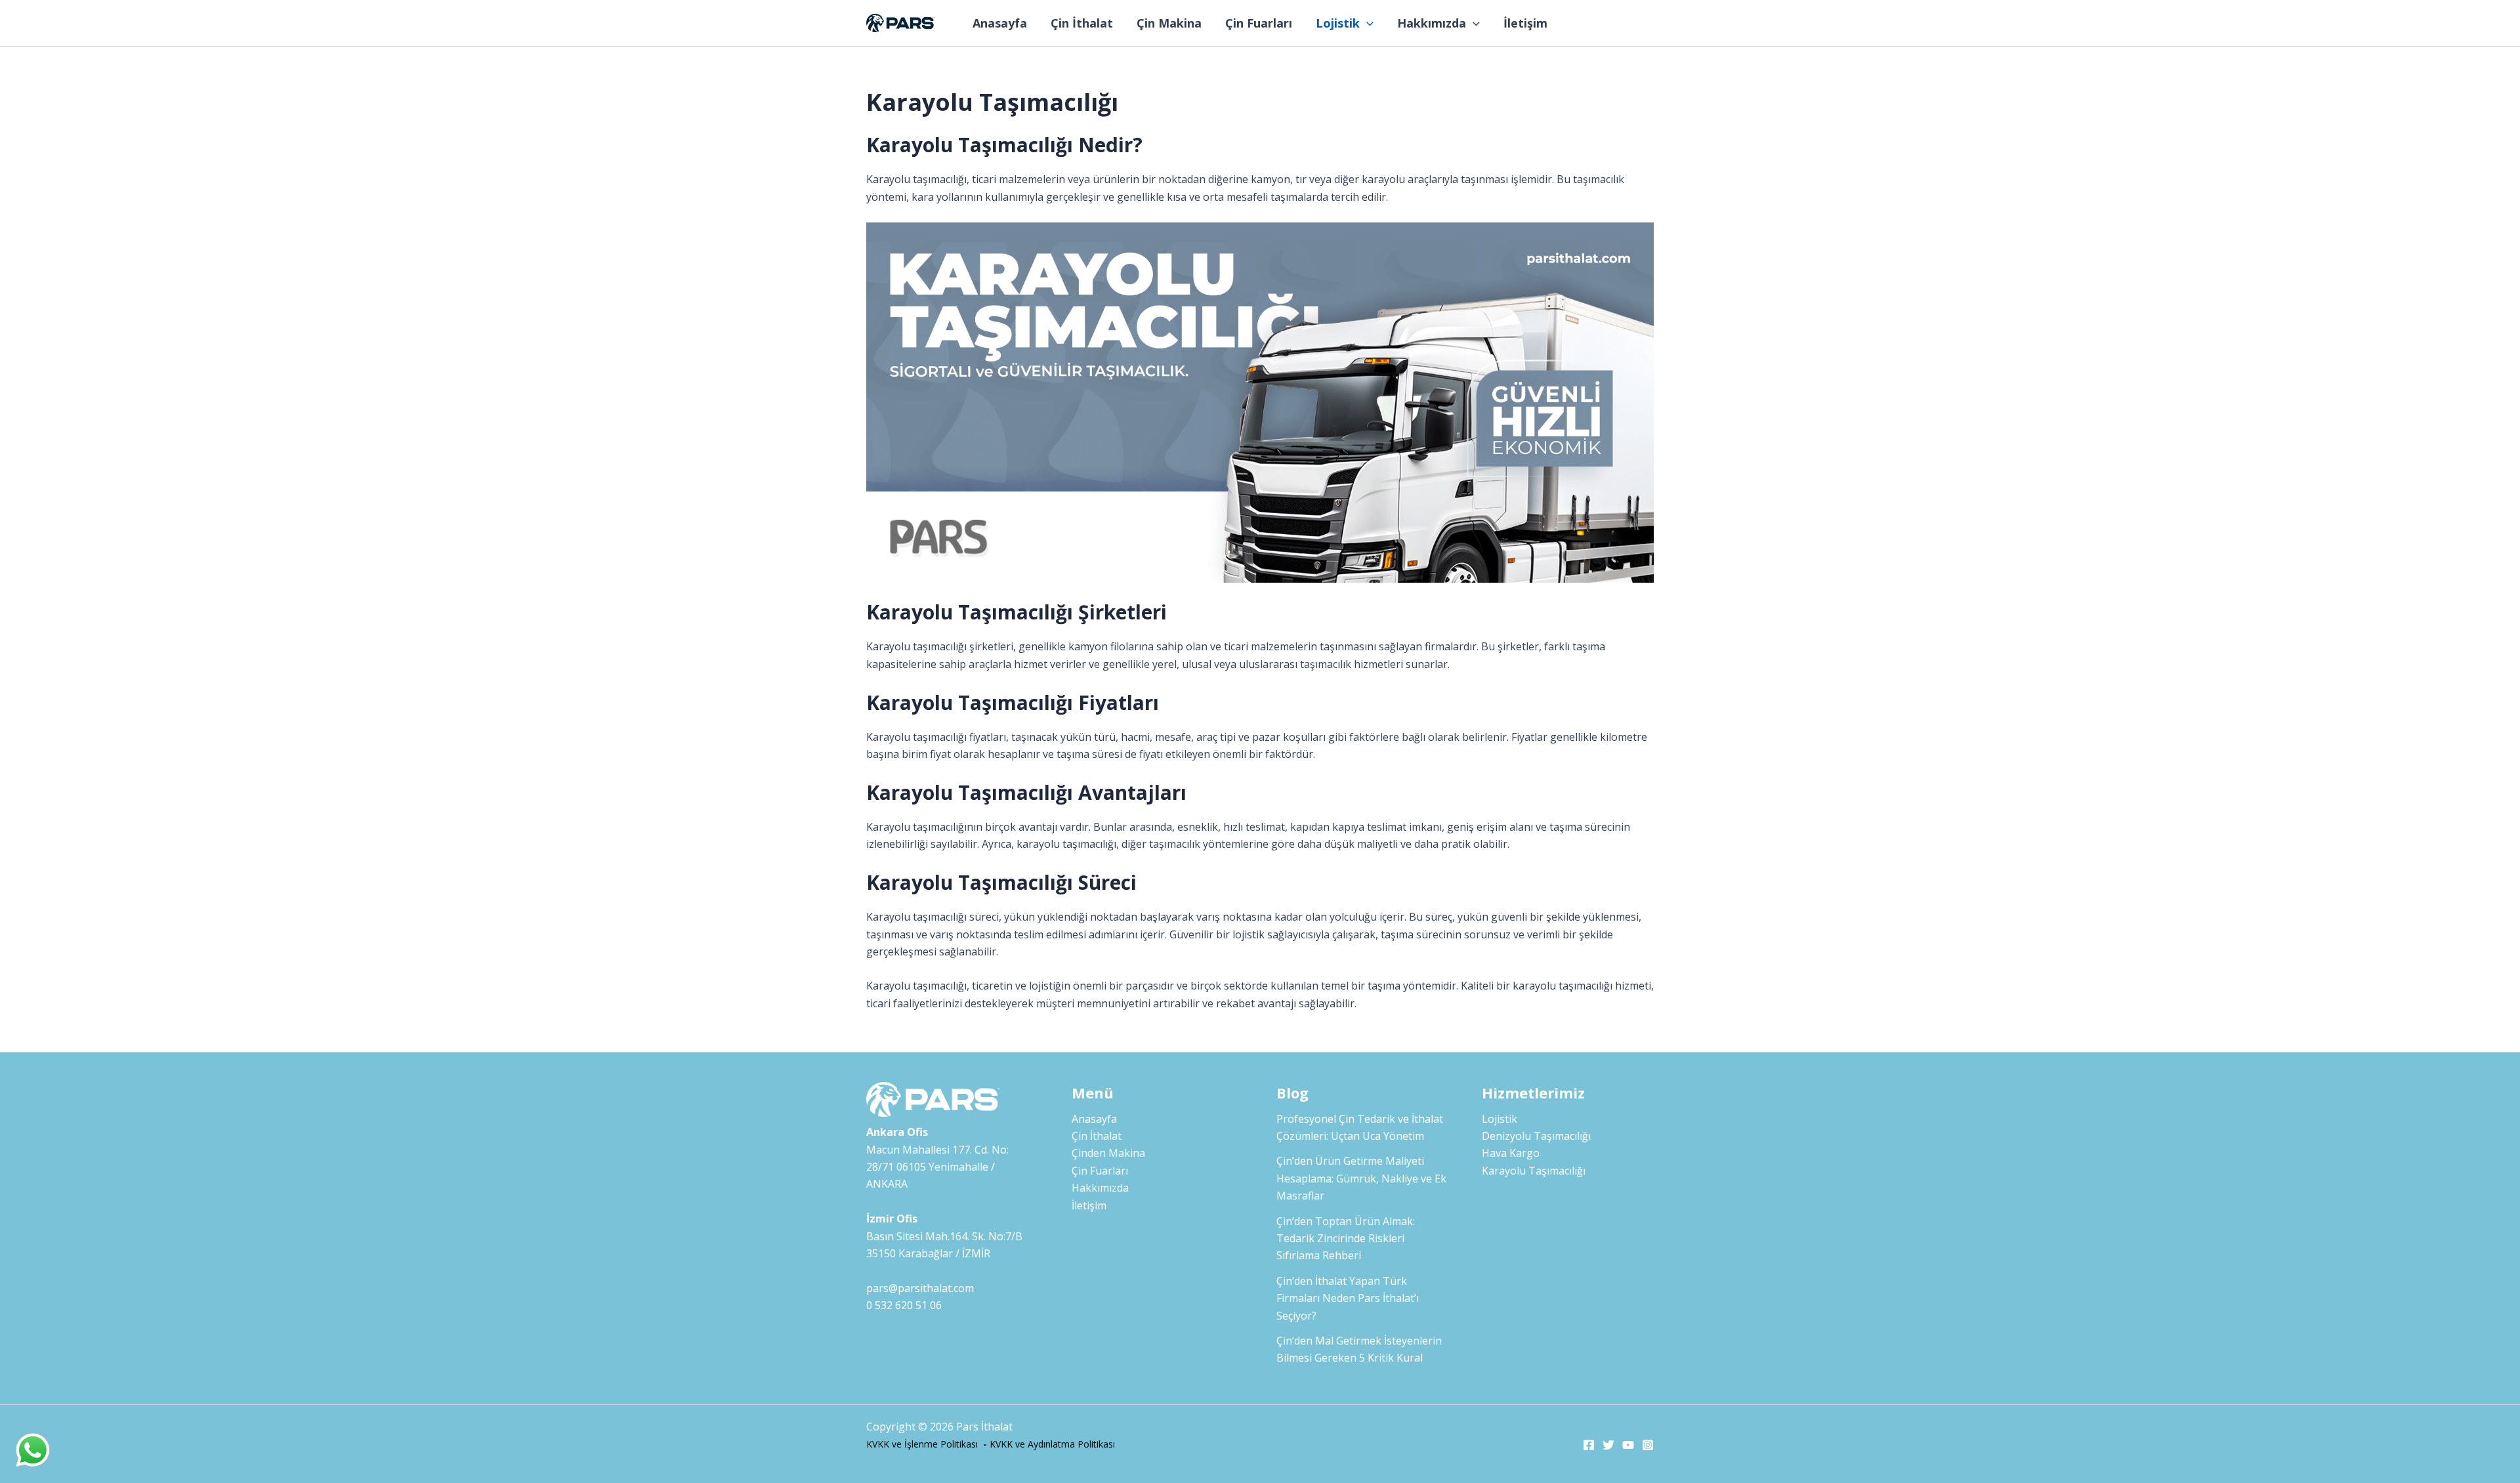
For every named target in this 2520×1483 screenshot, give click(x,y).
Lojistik (1338, 23)
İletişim (1525, 23)
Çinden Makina (1108, 1153)
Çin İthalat (1082, 23)
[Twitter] (1608, 1445)
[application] (1367, 23)
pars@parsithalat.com (920, 1288)
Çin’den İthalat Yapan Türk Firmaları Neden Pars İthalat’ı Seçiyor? (1348, 1298)
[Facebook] (1589, 1445)
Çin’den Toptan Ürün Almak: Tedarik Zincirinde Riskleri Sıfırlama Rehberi (1346, 1239)
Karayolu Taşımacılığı (1534, 1171)
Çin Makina (1169, 23)
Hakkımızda (1432, 23)
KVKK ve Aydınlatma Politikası (1052, 1444)
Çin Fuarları (1259, 23)
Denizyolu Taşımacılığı (1536, 1136)
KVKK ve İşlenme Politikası (922, 1444)
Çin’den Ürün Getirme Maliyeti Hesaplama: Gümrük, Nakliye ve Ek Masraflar (1361, 1178)
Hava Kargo (1511, 1153)
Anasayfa (1000, 23)
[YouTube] (1628, 1445)
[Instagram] (1648, 1445)
